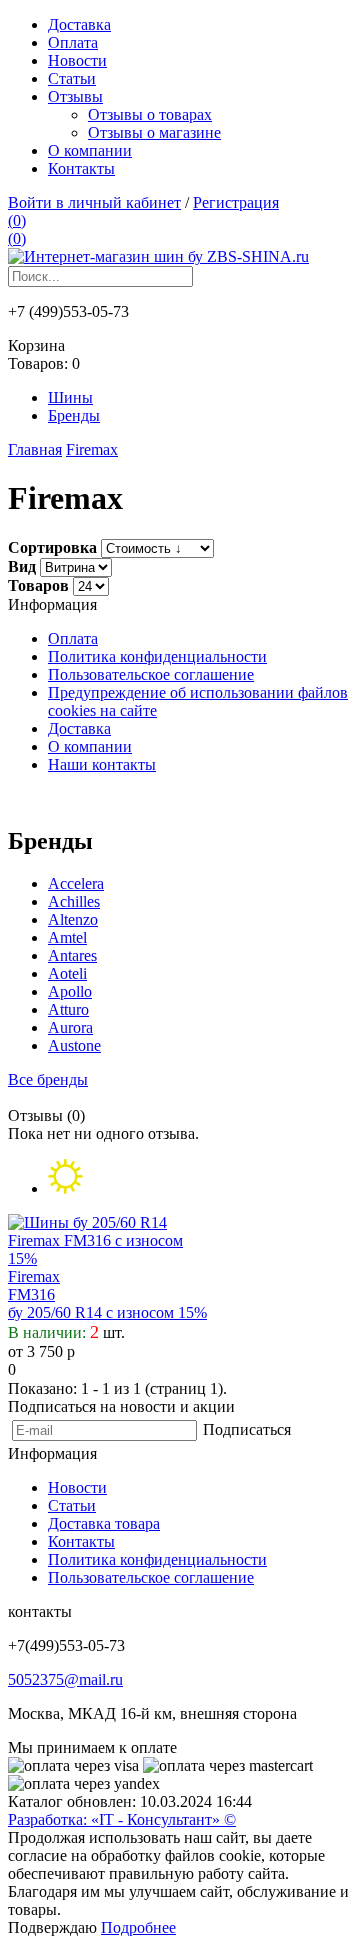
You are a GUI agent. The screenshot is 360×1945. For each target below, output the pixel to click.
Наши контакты (102, 764)
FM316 (31, 1294)
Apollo (70, 991)
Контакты (81, 168)
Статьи (72, 78)
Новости (77, 60)
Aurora (70, 1027)
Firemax (34, 1276)
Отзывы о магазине (154, 132)
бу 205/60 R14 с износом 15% (107, 1312)
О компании (90, 150)
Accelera (76, 883)
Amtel (67, 937)
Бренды (74, 415)
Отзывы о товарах (150, 114)
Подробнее (138, 1927)
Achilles (74, 901)
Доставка (79, 24)
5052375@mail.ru (65, 1679)
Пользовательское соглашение (151, 674)
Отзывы (75, 96)
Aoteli (67, 973)
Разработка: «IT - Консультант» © (122, 1819)
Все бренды (48, 1079)
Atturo (68, 1009)
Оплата (73, 42)
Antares (72, 955)
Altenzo (73, 919)
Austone (74, 1045)
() (17, 220)
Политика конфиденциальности (157, 656)
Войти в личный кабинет (94, 202)
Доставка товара (104, 1523)
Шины (70, 397)
